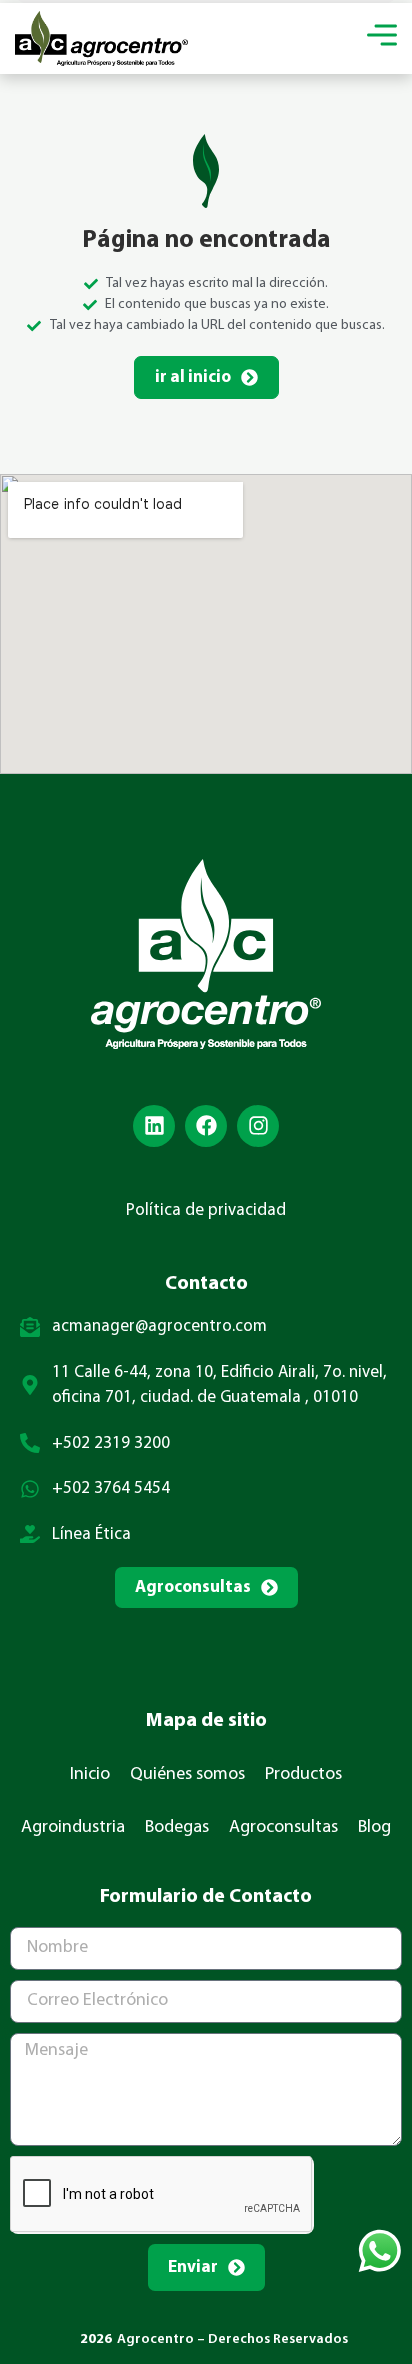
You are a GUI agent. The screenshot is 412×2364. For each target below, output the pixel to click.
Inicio (90, 1775)
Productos (303, 1775)
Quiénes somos (187, 1775)
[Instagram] (258, 1126)
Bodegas (177, 1828)
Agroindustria (73, 1828)
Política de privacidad (206, 1210)
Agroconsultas (283, 1828)
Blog (374, 1828)
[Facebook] (206, 1126)
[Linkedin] (154, 1126)
